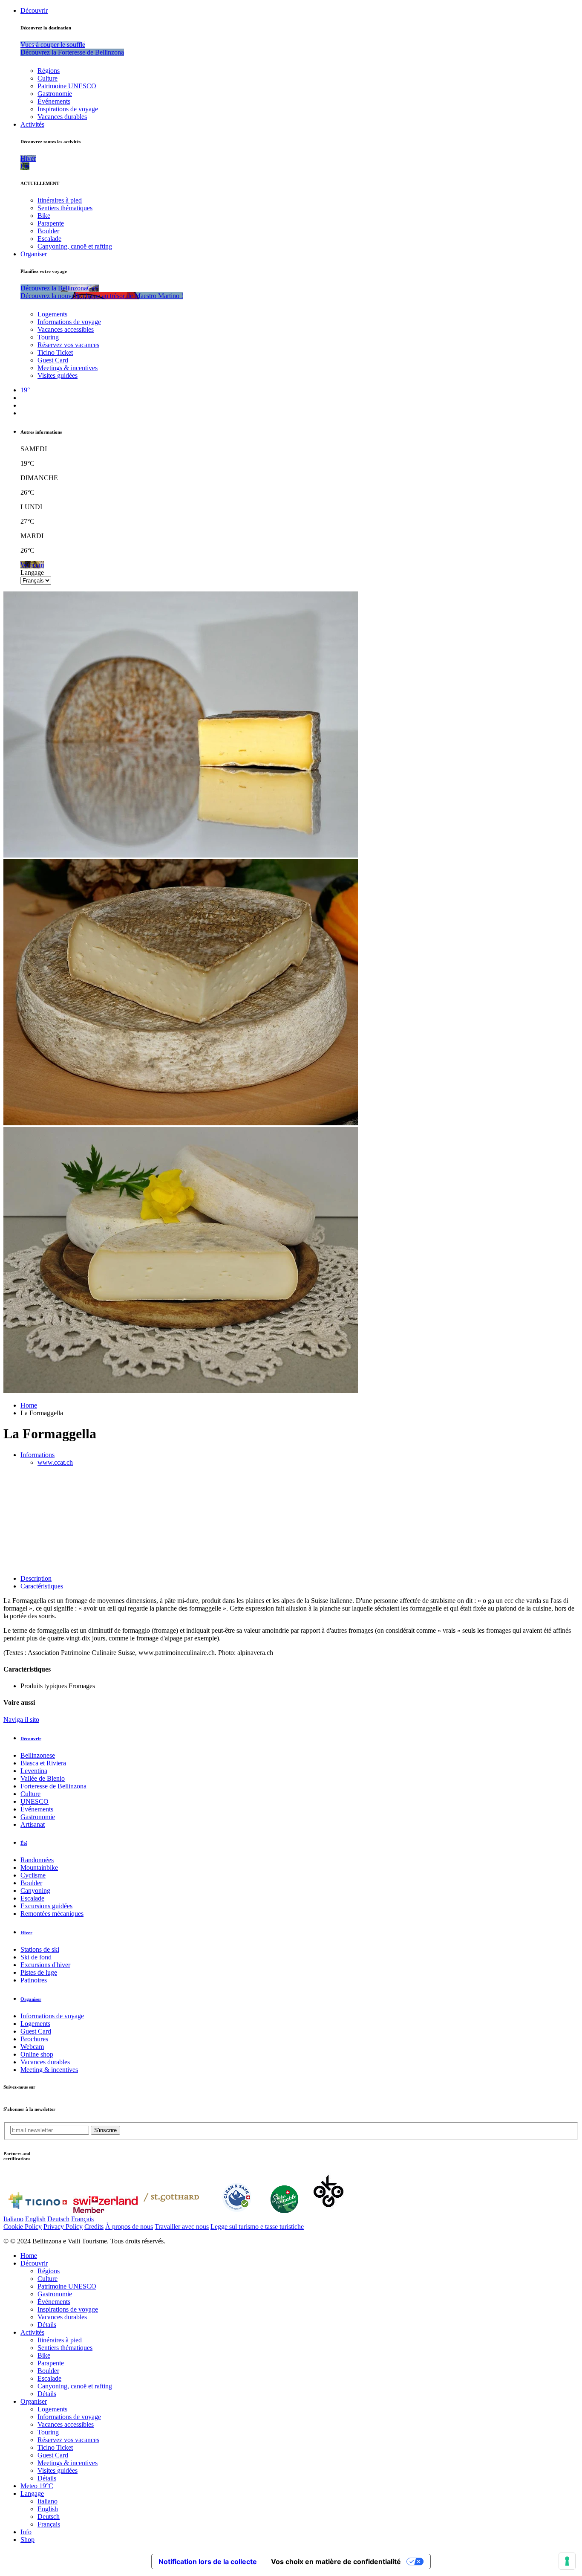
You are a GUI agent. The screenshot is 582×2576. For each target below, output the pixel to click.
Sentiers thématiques (65, 208)
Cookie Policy (23, 2227)
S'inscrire (105, 2130)
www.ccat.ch (55, 1462)
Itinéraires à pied (60, 200)
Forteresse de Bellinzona (53, 1786)
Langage (32, 572)
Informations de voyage (69, 322)
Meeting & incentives (49, 2070)
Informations (37, 1455)
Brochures (34, 2039)
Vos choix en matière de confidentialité (336, 2562)
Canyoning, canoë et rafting (75, 246)
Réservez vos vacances (68, 345)
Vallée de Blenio (43, 1778)
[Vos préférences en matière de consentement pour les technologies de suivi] (567, 2561)
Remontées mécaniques (52, 1914)
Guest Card (53, 360)
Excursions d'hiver (45, 1965)
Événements (54, 101)
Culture (48, 78)
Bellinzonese (38, 1755)
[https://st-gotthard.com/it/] (171, 2211)
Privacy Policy (63, 2227)
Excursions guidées (46, 1906)
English (35, 2219)
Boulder (48, 231)
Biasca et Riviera (43, 1763)
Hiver (26, 1933)
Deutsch (58, 2219)
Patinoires (34, 1980)
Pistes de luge (39, 1972)
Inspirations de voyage (68, 109)
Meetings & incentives (68, 368)
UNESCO (35, 1801)
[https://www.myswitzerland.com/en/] (105, 2211)
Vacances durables (62, 117)
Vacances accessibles (66, 329)
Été (24, 1843)
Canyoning (35, 1891)
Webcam (32, 2047)
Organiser (34, 254)
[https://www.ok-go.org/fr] (329, 2211)
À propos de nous (129, 2227)
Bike (44, 216)
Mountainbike (39, 1868)
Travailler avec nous (182, 2227)
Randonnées (37, 1860)
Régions (49, 71)
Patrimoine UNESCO (67, 86)
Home (29, 1405)
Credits (94, 2227)
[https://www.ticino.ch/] (37, 2211)
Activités (32, 124)
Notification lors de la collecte (208, 2562)
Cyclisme (33, 1875)
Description (36, 1578)
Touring (48, 337)
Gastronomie (55, 94)
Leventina (34, 1771)
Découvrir (34, 10)
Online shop (37, 2054)
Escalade (49, 239)
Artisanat (33, 1824)
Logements (52, 314)
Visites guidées (58, 375)
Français (82, 2219)
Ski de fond (36, 1957)
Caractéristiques (42, 1586)
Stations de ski (40, 1949)
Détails (47, 2325)
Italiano (13, 2219)
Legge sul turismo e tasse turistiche (257, 2227)
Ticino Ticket (55, 352)
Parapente (51, 223)
